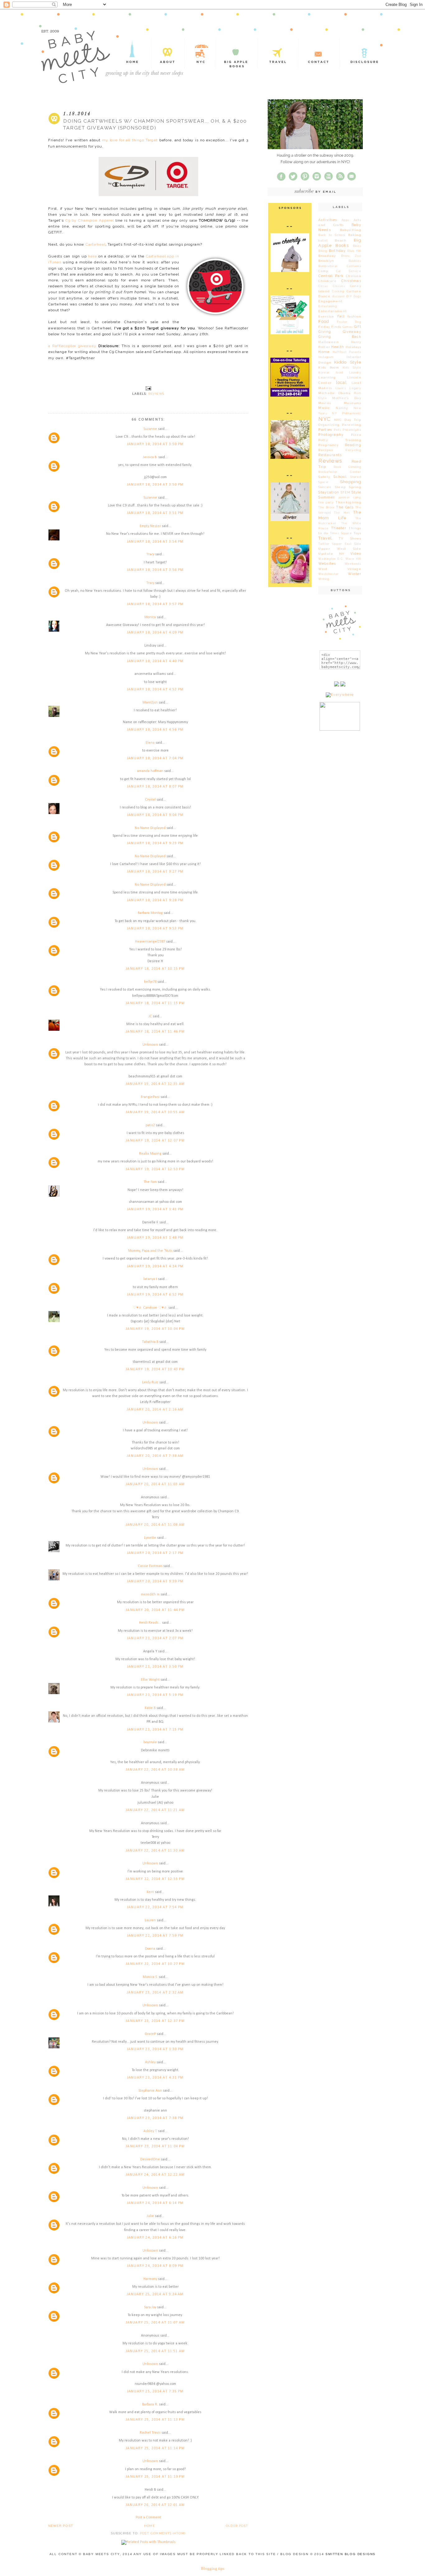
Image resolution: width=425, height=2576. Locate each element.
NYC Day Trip (348, 420)
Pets (338, 430)
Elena (150, 743)
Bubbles (355, 261)
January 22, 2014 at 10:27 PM (155, 1964)
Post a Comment (148, 2517)
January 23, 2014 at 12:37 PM (155, 2021)
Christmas (351, 281)
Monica (150, 617)
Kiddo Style (348, 362)
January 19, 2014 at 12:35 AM (155, 1084)
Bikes (357, 246)
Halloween (329, 342)
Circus (323, 286)
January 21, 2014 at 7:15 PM (155, 1730)
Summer (327, 497)
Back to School (332, 235)
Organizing (329, 425)
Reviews (156, 394)
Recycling (353, 450)
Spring (355, 487)
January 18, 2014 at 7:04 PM (155, 758)
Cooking (338, 291)
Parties (325, 430)
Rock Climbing (347, 467)
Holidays (353, 347)
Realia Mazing (150, 1154)
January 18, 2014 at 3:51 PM (155, 513)
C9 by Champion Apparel (90, 220)
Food (324, 321)
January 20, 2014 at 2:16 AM (155, 1410)
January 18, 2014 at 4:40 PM (155, 661)
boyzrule (150, 1742)
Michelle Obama (334, 393)
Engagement (330, 301)
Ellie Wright (150, 1680)
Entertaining (328, 306)
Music (324, 408)
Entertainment (333, 311)
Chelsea (354, 276)
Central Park (331, 276)
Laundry (355, 373)
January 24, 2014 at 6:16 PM (155, 2238)
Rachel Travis (150, 2433)
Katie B (150, 1708)
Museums (353, 403)
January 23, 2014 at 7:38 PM (155, 2118)
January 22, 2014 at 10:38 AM (155, 1770)
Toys (357, 533)
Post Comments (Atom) (163, 2533)
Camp (323, 271)
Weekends (353, 564)
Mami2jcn (150, 703)
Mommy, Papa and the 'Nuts (150, 1251)
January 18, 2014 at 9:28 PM (155, 900)
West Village (340, 569)
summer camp (350, 497)
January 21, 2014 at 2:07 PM (155, 1638)
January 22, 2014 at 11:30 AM (155, 1851)
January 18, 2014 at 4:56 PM (155, 730)
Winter (355, 574)
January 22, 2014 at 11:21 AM (155, 1810)
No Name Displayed (150, 828)
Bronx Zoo (351, 256)
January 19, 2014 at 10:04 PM (155, 1329)
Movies (325, 403)
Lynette (150, 1538)
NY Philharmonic (347, 413)
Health (338, 347)
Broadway (327, 256)
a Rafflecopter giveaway (72, 346)
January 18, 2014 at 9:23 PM (155, 843)
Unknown (150, 1045)
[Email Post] (148, 388)
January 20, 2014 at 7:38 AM (155, 1456)
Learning (327, 377)
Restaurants (330, 455)
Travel (325, 538)
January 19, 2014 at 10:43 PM (155, 1369)
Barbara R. (150, 2404)
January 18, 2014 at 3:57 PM (155, 604)
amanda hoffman (150, 771)
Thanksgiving (348, 502)
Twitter (324, 544)
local (341, 382)
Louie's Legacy (348, 388)
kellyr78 (150, 982)
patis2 (150, 1125)
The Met (342, 513)
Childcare (327, 281)
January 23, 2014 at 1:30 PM (155, 2049)
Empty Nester (150, 526)
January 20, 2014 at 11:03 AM (155, 1484)
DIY (349, 296)
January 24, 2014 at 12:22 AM (155, 2175)
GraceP (150, 2034)
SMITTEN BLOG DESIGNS (350, 2554)
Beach (341, 240)
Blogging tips (213, 2568)
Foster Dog (349, 322)
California (354, 266)
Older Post (237, 2526)
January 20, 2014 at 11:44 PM (155, 1610)
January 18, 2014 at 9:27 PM (155, 872)
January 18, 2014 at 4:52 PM (155, 690)
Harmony (150, 2279)
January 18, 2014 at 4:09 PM (155, 633)
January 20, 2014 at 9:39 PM (155, 1581)
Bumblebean (328, 266)
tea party (326, 502)
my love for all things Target (130, 140)
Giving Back (340, 337)
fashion (354, 316)
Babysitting (351, 230)
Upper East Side (347, 544)
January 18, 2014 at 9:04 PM (155, 815)
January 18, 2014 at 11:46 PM (155, 1032)
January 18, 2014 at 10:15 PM (155, 969)
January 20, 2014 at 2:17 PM (155, 1553)
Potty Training (340, 440)
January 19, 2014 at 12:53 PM (155, 1169)
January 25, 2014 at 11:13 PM (155, 2420)
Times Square (341, 533)
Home (149, 2526)
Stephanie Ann (150, 2091)
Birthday (337, 251)
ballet (323, 241)
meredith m (150, 1594)
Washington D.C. (331, 559)
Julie (150, 2216)
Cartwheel (96, 244)
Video (356, 554)
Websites (327, 564)
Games (348, 327)
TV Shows (350, 538)
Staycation (329, 492)
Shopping (351, 482)
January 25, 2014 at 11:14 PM (155, 2448)
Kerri (150, 1892)
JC (150, 1016)
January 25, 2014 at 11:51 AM (155, 2351)
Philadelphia (352, 430)
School (340, 477)
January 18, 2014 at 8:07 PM (155, 787)
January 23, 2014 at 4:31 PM (155, 2078)
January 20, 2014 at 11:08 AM (155, 1525)
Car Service (349, 271)
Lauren (150, 1920)
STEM (346, 492)
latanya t (150, 1279)
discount (338, 296)
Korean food (331, 373)
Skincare (325, 487)
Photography (331, 435)
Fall (341, 316)
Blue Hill (354, 251)
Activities (328, 220)
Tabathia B (150, 1342)
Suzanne (150, 429)
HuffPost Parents (347, 352)
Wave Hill (353, 559)
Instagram (326, 357)
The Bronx (326, 507)
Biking (323, 251)
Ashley (150, 2062)
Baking (355, 235)
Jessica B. (150, 457)
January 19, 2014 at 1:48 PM (155, 1238)
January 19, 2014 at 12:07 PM (155, 1141)
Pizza (356, 435)
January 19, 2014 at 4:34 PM (155, 1266)
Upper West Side (340, 549)
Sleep (340, 487)
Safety (324, 477)
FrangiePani (150, 1097)
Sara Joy (150, 2307)
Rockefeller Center (340, 472)
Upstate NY (331, 554)
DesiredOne (150, 2159)
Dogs (357, 296)
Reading (353, 445)
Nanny (342, 408)
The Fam (150, 1182)
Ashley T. (150, 2131)
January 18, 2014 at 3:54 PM (155, 542)
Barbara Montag (150, 913)
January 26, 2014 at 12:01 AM (155, 2505)
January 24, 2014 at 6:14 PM (155, 2203)
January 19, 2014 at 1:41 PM (155, 1209)
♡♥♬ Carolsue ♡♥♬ (150, 1308)
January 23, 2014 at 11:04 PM (155, 2146)
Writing (324, 579)
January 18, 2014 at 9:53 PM (155, 929)
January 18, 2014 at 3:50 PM (155, 444)
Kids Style (352, 368)
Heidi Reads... (150, 1623)
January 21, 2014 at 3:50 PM (155, 1667)
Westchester (329, 574)
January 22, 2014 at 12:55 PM (155, 1879)
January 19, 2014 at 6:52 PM (155, 1295)
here (92, 256)
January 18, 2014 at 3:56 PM (155, 570)
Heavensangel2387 (150, 942)
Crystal (150, 800)
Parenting (352, 425)
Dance (324, 296)
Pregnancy (328, 445)
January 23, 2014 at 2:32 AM (155, 1993)
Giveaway (352, 332)
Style (356, 492)
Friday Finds (330, 327)
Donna (150, 1949)
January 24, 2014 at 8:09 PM (155, 2266)
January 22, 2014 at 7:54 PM (155, 1907)
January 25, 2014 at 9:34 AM (155, 2294)
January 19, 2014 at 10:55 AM (155, 1112)
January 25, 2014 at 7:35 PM (155, 2391)
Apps (346, 220)
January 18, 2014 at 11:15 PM (155, 1003)
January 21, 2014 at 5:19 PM (155, 1695)
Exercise (326, 316)
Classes (339, 286)
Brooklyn (326, 261)
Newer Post (61, 2526)
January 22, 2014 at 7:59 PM (155, 1936)
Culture (354, 291)
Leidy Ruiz (150, 1382)
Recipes (326, 450)
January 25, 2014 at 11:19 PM (155, 2477)
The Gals (345, 507)
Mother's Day (347, 398)
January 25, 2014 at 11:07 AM (155, 2323)
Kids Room (329, 367)
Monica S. (150, 1977)
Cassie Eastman (150, 1566)
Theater (339, 528)
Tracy (150, 554)
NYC (325, 419)
